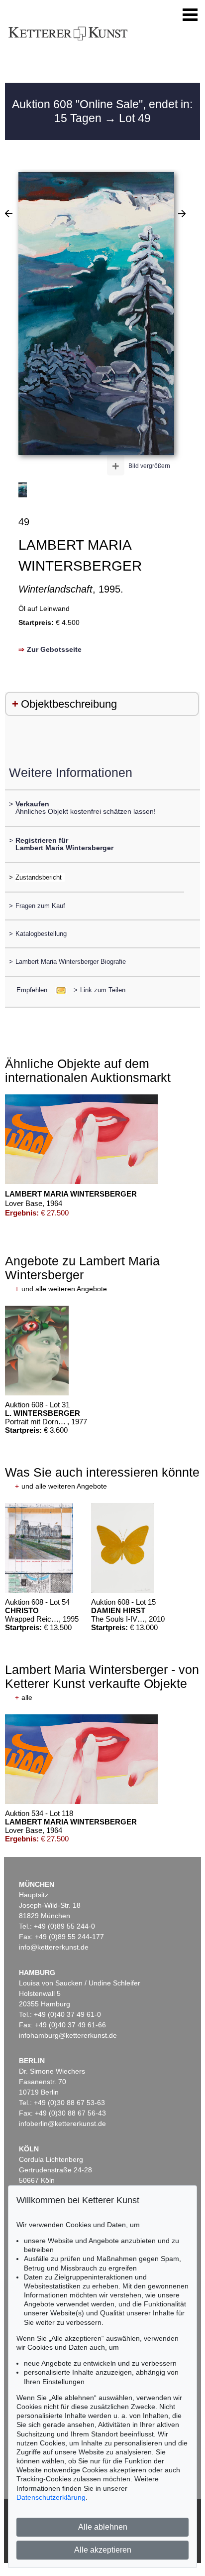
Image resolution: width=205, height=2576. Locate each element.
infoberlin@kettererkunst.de (62, 2123)
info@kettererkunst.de (54, 1947)
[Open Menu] (190, 15)
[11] (182, 213)
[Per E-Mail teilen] (58, 990)
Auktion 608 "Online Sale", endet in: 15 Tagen (102, 111)
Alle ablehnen (103, 2527)
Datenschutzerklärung (51, 2497)
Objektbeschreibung (69, 704)
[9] (9, 213)
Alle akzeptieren (103, 2550)
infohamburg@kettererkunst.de (68, 2035)
